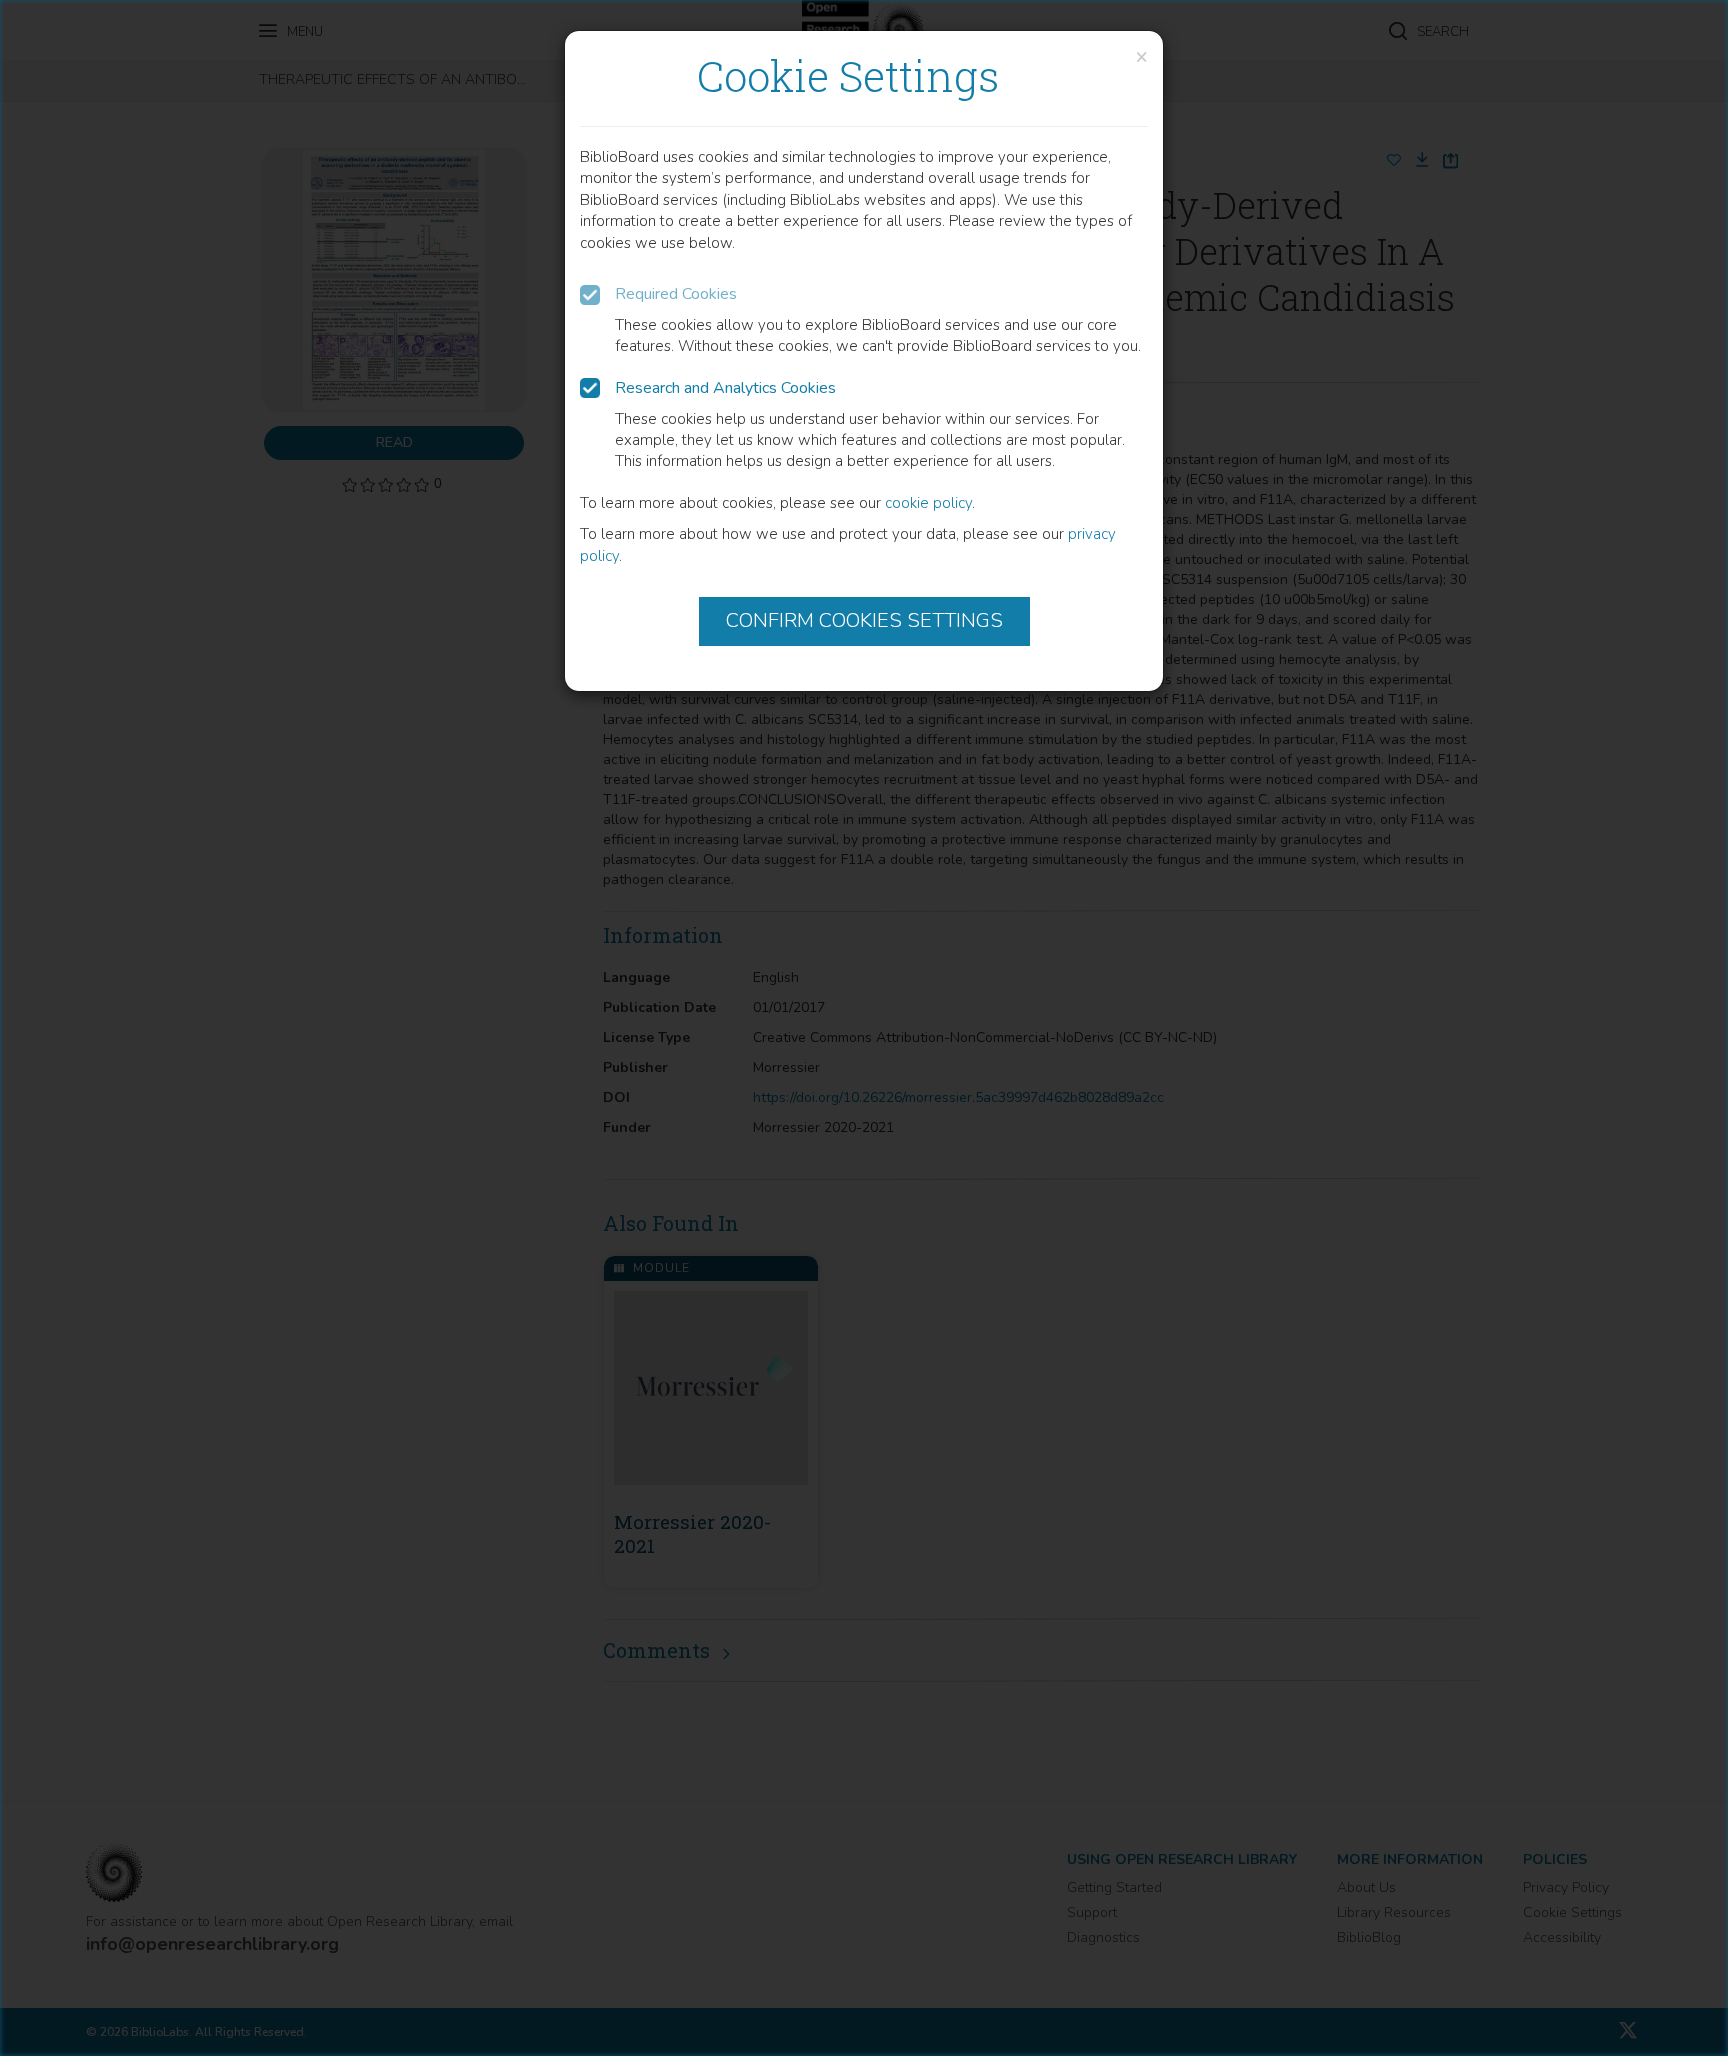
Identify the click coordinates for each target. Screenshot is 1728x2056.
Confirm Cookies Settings (864, 620)
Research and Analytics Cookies (725, 388)
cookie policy (928, 503)
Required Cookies (676, 294)
